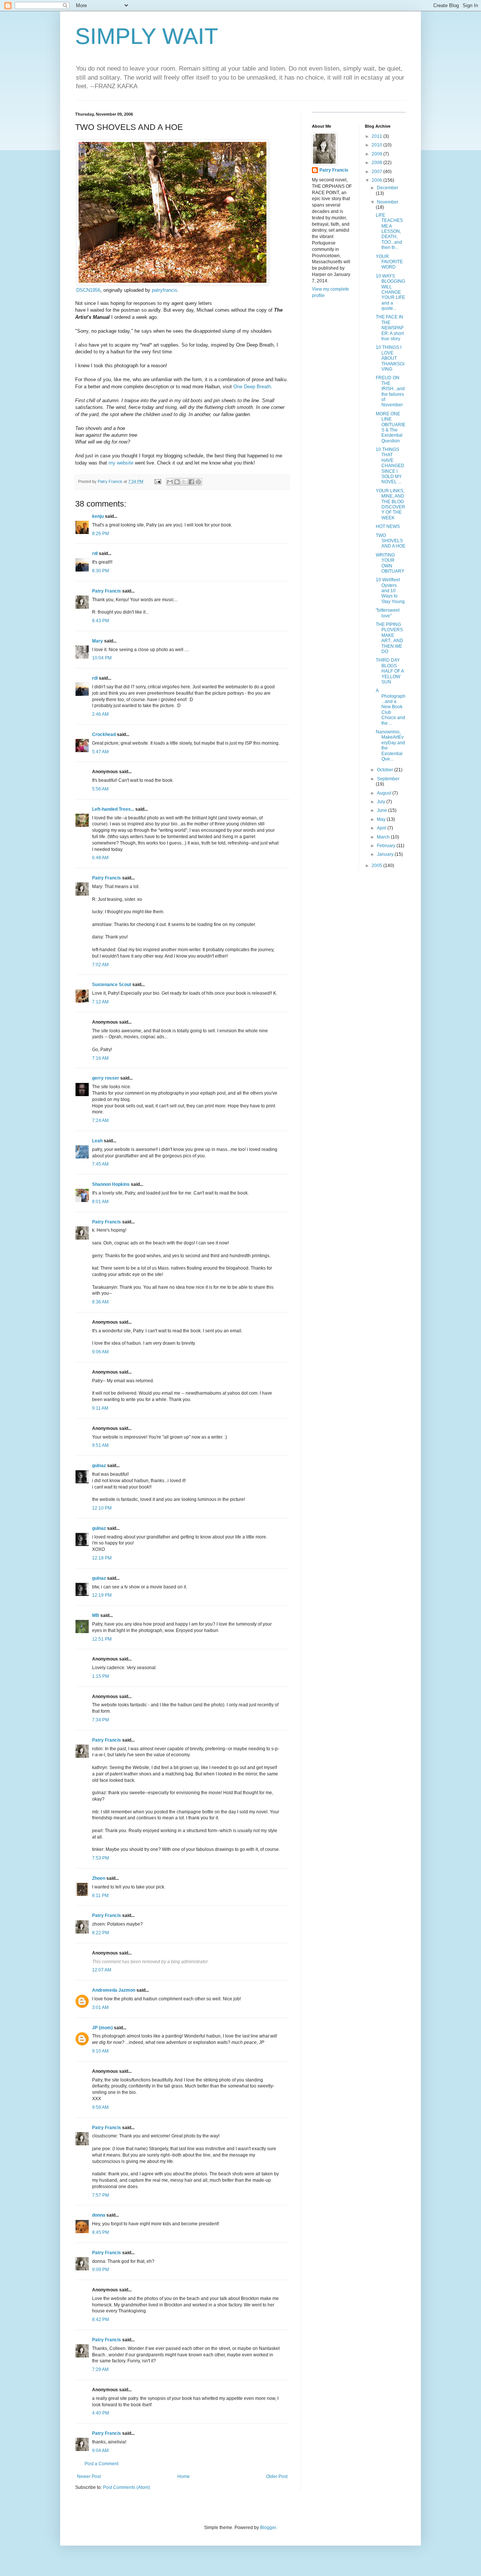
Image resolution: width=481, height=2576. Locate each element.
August (385, 793)
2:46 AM (100, 714)
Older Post (277, 2476)
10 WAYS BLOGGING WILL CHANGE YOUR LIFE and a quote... (390, 292)
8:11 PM (100, 1896)
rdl (95, 554)
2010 (377, 145)
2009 (377, 154)
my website (121, 463)
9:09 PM (101, 2270)
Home (184, 2476)
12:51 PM (102, 1639)
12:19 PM (102, 1595)
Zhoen (99, 1878)
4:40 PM (101, 2413)
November (388, 202)
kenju (98, 516)
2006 (377, 180)
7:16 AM (100, 1058)
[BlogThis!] (177, 482)
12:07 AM (102, 1970)
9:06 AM (100, 1352)
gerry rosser (106, 1078)
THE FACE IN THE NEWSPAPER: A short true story (390, 328)
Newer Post (89, 2476)
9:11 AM (100, 1408)
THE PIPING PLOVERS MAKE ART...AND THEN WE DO (389, 638)
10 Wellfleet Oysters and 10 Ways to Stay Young (390, 591)
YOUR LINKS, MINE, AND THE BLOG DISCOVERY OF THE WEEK (390, 504)
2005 (377, 866)
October (386, 770)
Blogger (268, 2528)
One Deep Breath (252, 387)
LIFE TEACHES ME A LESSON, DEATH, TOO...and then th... (389, 231)
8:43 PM (101, 621)
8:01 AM (100, 1202)
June (383, 810)
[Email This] (170, 482)
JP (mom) (102, 2028)
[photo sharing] (172, 283)
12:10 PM (102, 1508)
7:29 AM (100, 2369)
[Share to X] (184, 482)
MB (96, 1615)
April (382, 828)
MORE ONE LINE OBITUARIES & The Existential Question (391, 427)
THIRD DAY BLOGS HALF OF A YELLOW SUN (390, 671)
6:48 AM (100, 858)
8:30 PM (101, 571)
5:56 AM (100, 789)
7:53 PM (101, 1858)
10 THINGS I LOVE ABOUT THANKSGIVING (390, 358)
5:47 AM (100, 752)
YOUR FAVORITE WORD (389, 262)
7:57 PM (101, 2195)
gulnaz (99, 1466)
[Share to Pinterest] (198, 482)
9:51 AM (100, 1445)
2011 (377, 136)
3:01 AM (100, 2007)
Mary (98, 641)
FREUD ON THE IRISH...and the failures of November (390, 391)
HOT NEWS (388, 526)
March (384, 837)
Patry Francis (107, 591)
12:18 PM (102, 1558)
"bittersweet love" (388, 613)
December (388, 188)
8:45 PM (101, 2232)
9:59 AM (100, 2107)
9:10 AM (100, 2051)
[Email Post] (157, 481)
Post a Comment (101, 2464)
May (382, 819)
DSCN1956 (88, 290)
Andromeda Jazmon (114, 1990)
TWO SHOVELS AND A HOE (391, 541)
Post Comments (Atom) (126, 2487)
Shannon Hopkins (111, 1184)
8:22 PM (101, 1933)
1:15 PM (101, 1676)
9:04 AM (100, 2451)
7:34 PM (101, 1720)
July (382, 802)
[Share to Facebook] (191, 482)
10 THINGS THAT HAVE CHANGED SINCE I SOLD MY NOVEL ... (390, 466)
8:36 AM (100, 1302)
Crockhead (104, 734)
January (386, 854)
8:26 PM (101, 534)
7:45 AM (100, 1164)
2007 (377, 172)
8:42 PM (101, 2320)
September (388, 779)
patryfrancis (165, 290)
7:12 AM (100, 1002)
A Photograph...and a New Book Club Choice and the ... (391, 707)
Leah (97, 1141)
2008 (377, 163)
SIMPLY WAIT (147, 36)
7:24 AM (100, 1121)
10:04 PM (102, 658)
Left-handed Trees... (113, 809)
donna (99, 2215)
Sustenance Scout (112, 985)
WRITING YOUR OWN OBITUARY (390, 563)
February (387, 846)
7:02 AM (100, 965)
